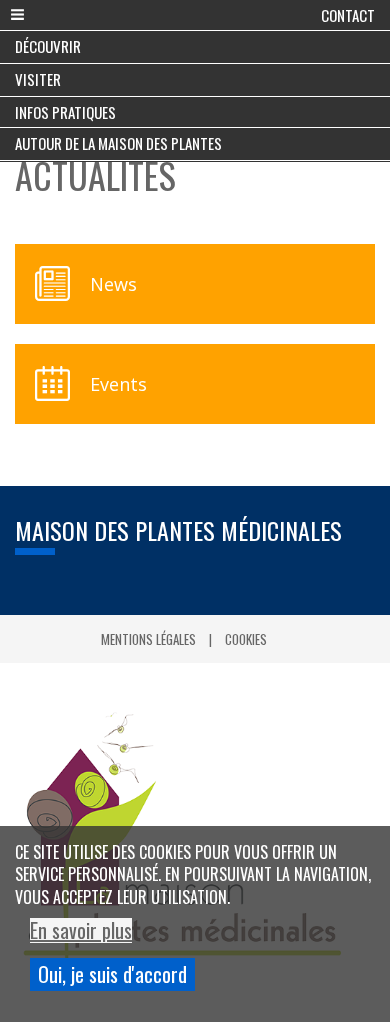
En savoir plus (81, 930)
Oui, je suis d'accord (112, 974)
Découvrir (48, 46)
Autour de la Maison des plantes (118, 143)
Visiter (38, 79)
